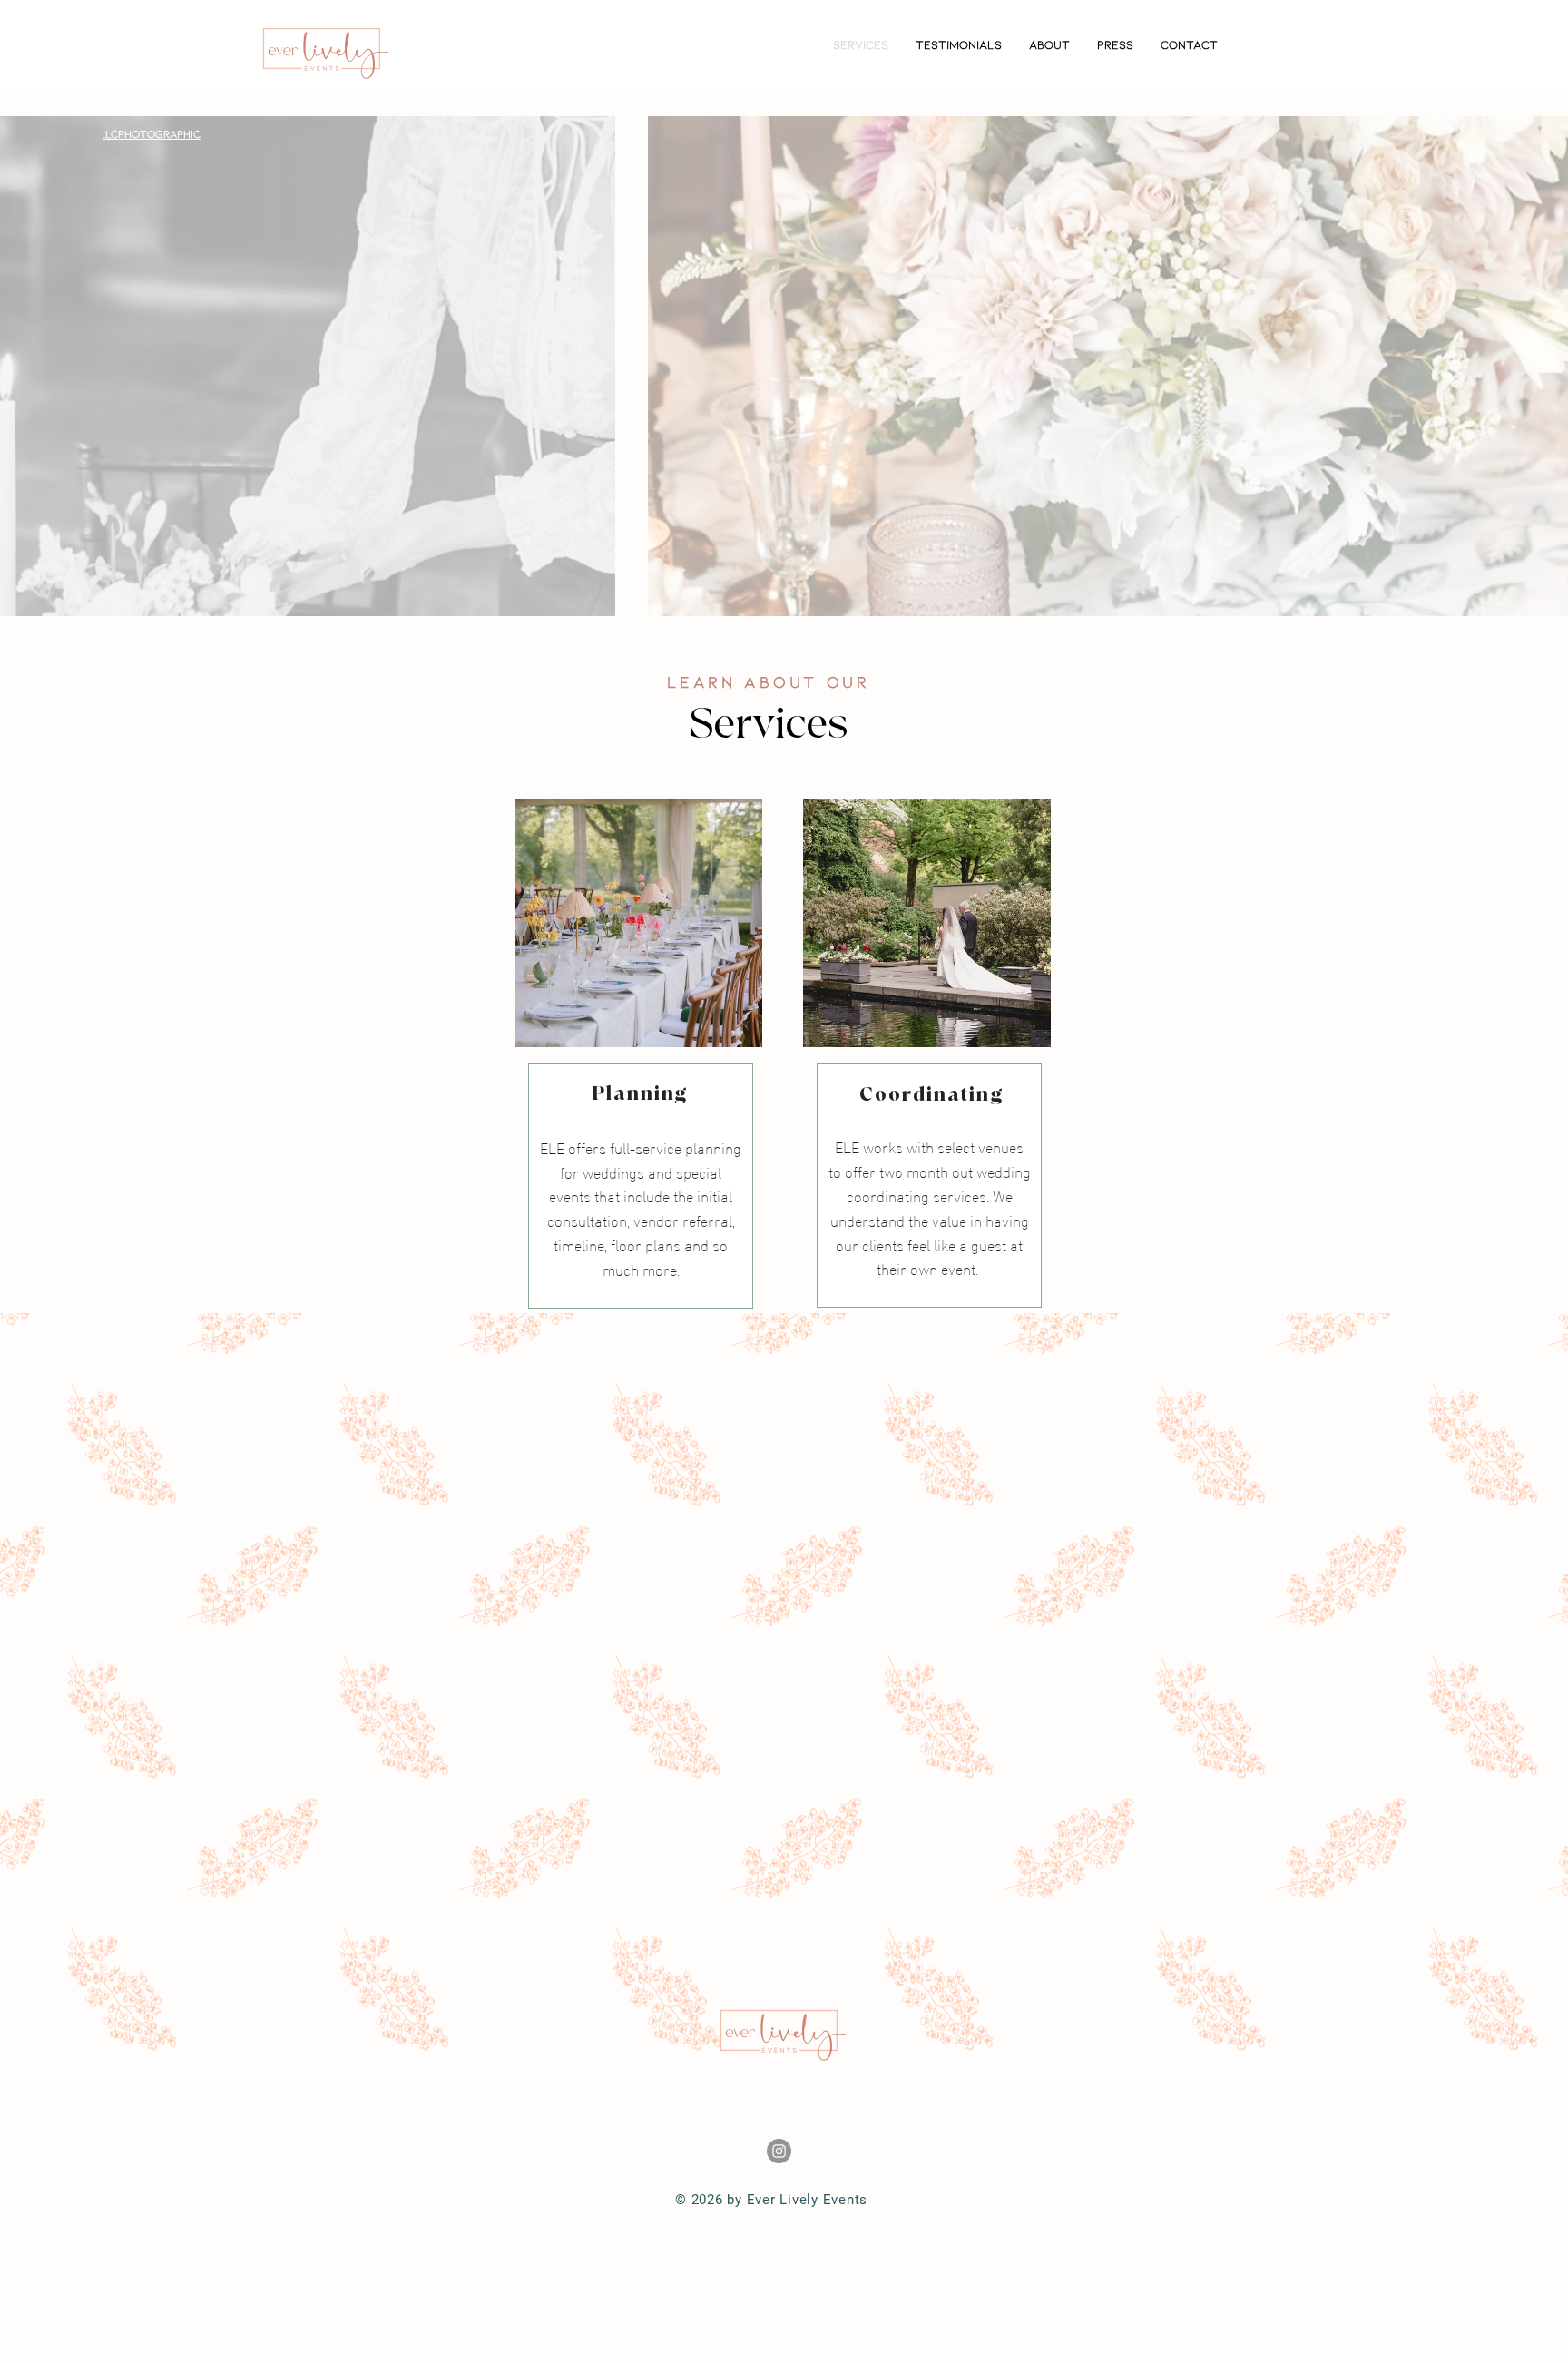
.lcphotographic (152, 133)
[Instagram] (779, 2151)
